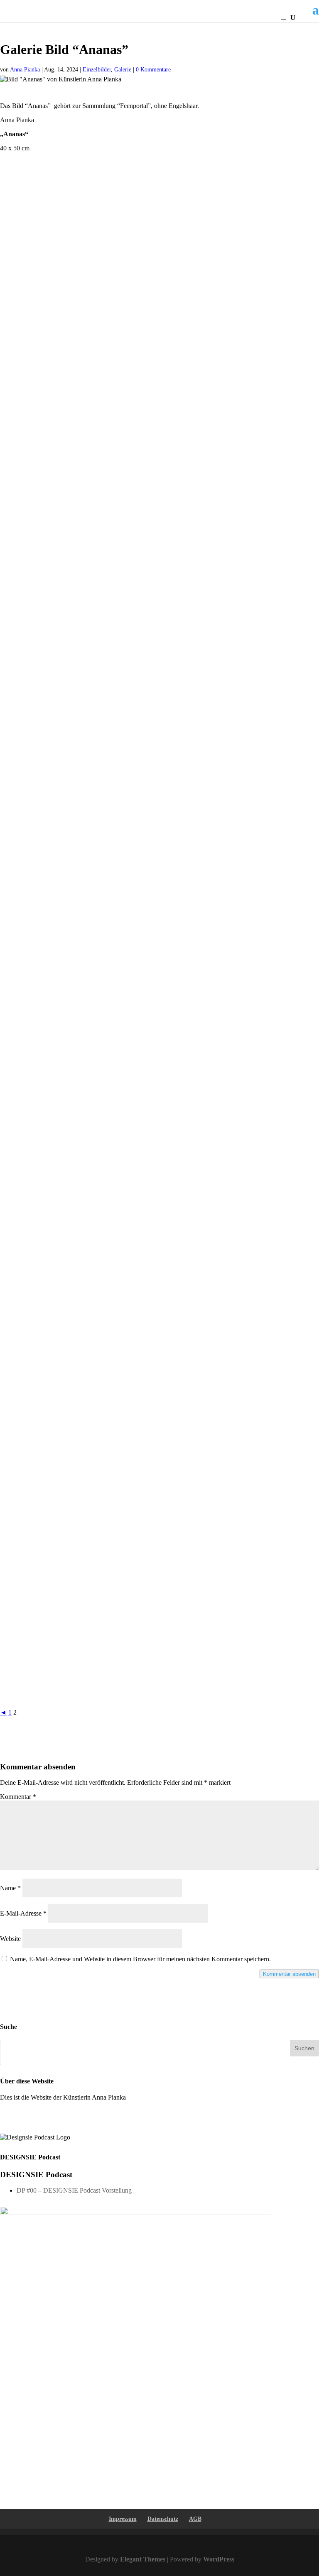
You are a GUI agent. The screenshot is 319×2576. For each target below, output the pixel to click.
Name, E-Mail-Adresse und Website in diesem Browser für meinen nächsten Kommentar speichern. (140, 1959)
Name (10, 1888)
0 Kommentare (153, 70)
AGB (195, 2519)
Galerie (123, 70)
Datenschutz (163, 2519)
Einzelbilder (97, 70)
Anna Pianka (25, 70)
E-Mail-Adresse (23, 1913)
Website (10, 1939)
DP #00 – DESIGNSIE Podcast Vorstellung (74, 2190)
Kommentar (18, 1797)
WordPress (219, 2559)
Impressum (123, 2519)
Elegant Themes (143, 2559)
